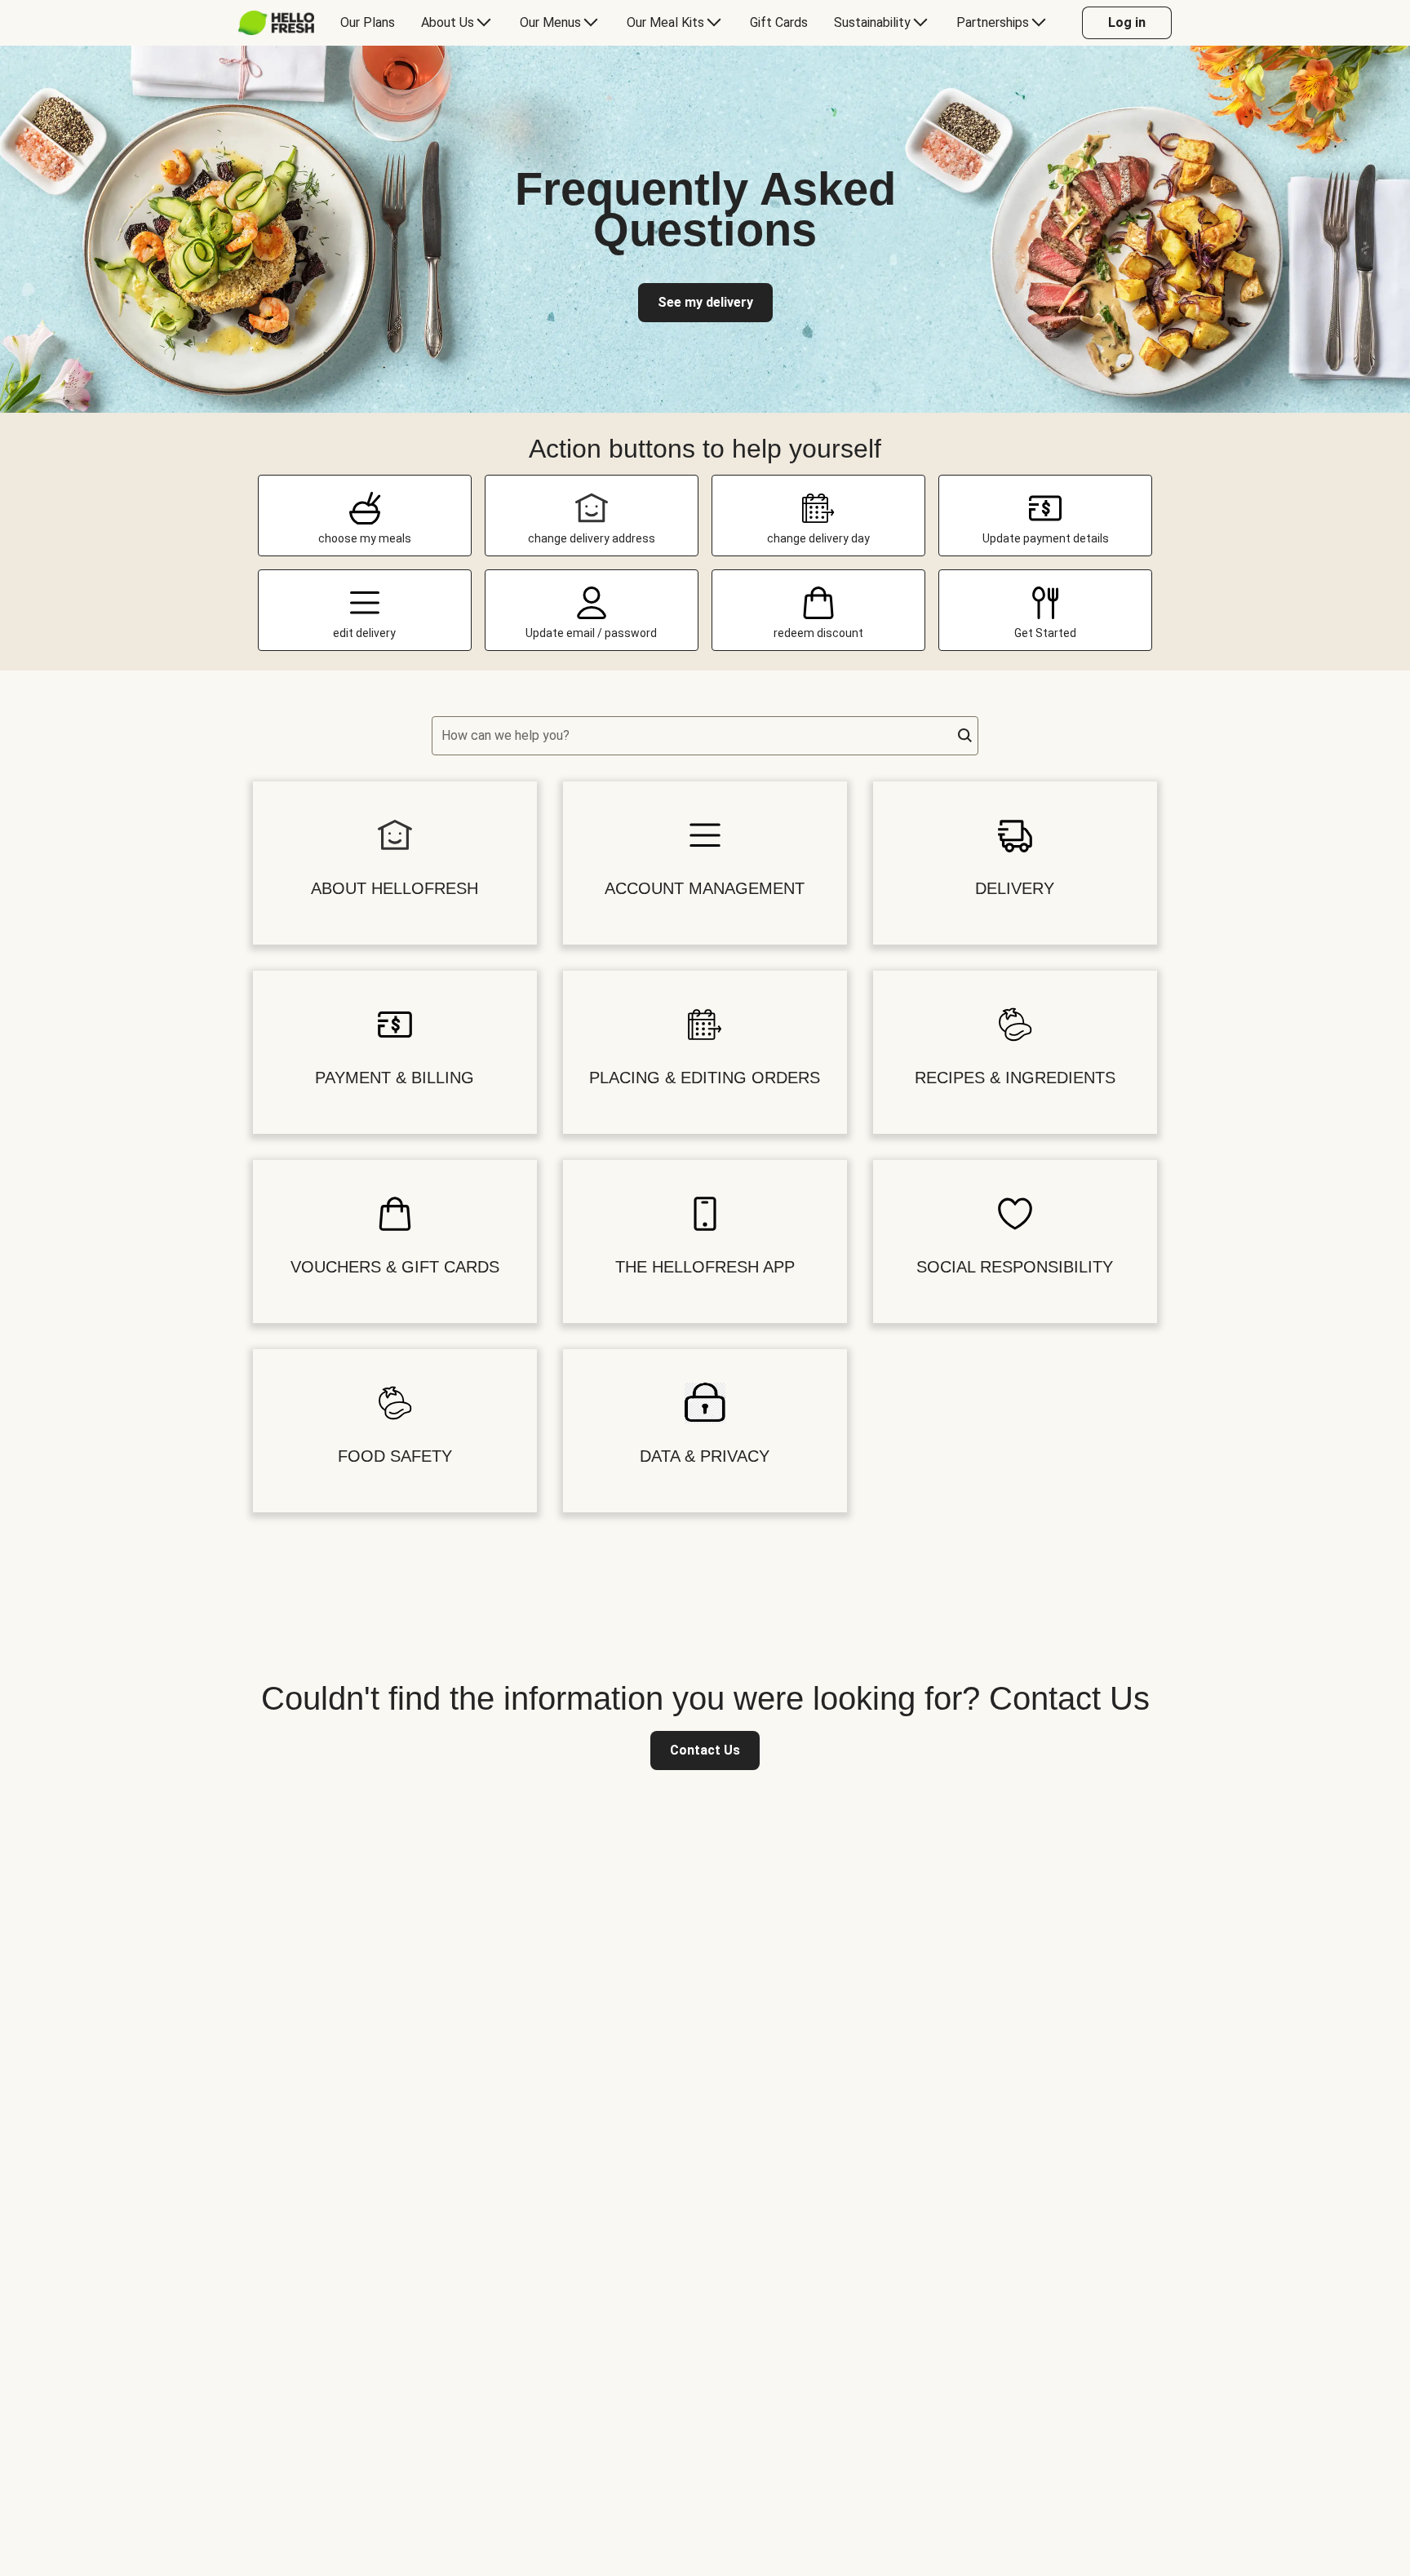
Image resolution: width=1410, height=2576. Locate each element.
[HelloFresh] (276, 23)
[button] (965, 736)
